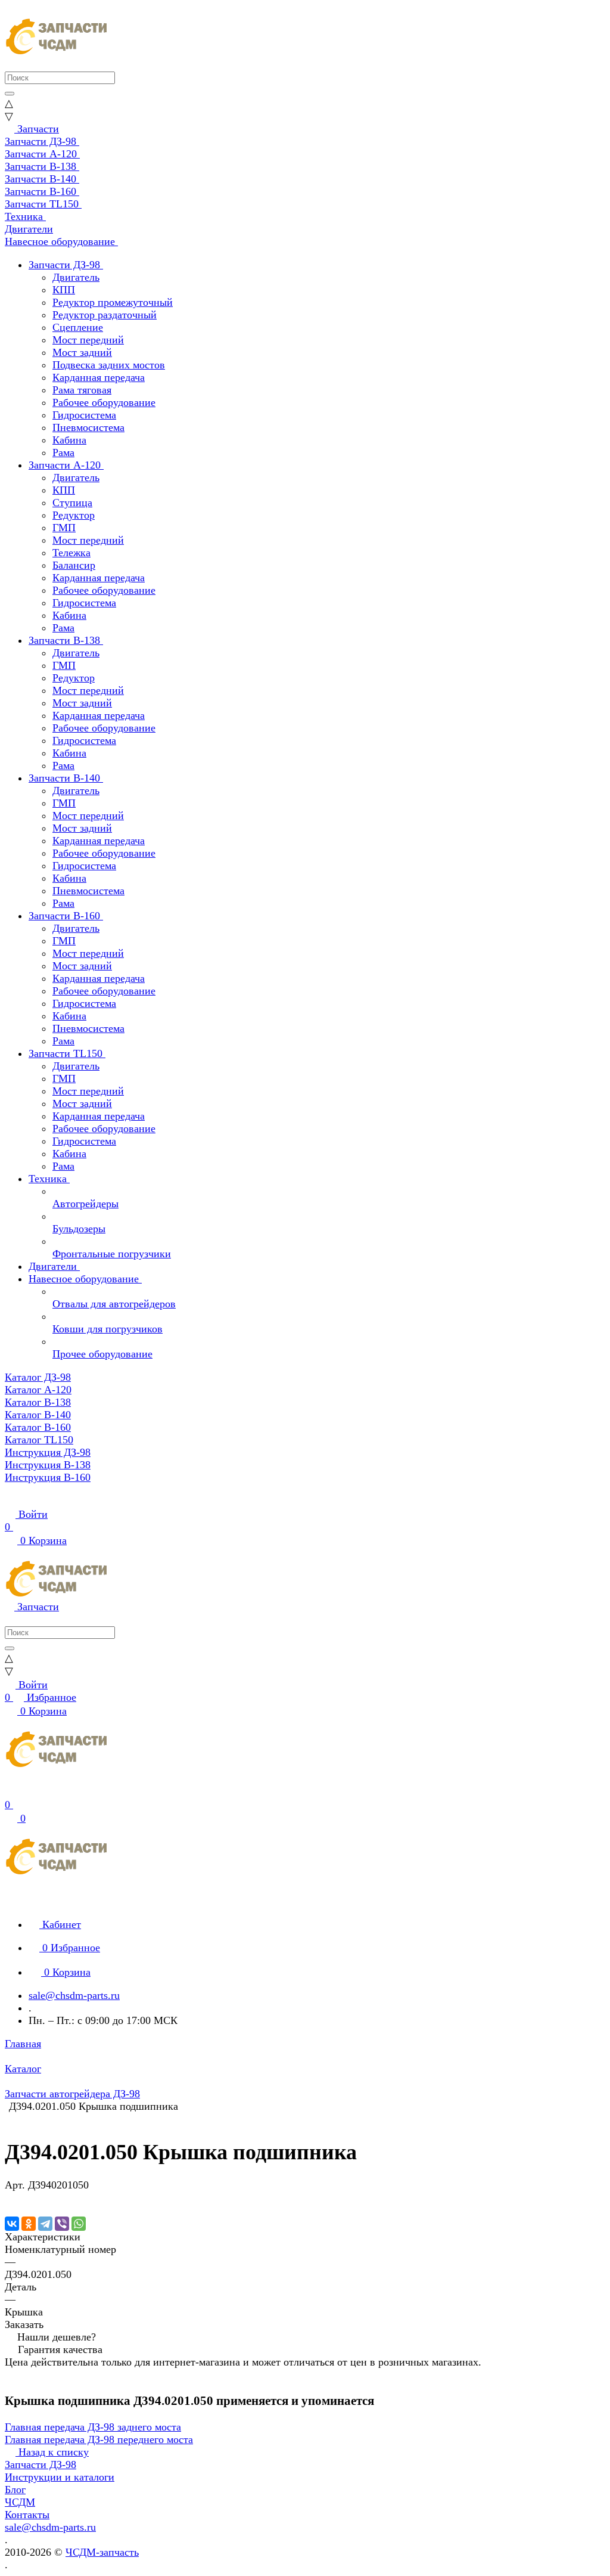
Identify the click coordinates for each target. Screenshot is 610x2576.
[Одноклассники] (29, 2224)
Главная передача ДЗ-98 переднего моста (99, 2439)
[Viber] (62, 2224)
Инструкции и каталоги (60, 2477)
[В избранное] (10, 2197)
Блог (15, 2490)
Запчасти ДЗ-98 (41, 2465)
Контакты (27, 2515)
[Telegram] (45, 2224)
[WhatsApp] (79, 2224)
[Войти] (10, 1792)
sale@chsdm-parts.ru (74, 1995)
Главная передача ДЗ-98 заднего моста (93, 2427)
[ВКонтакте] (12, 2224)
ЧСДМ (20, 2502)
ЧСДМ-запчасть (102, 2552)
